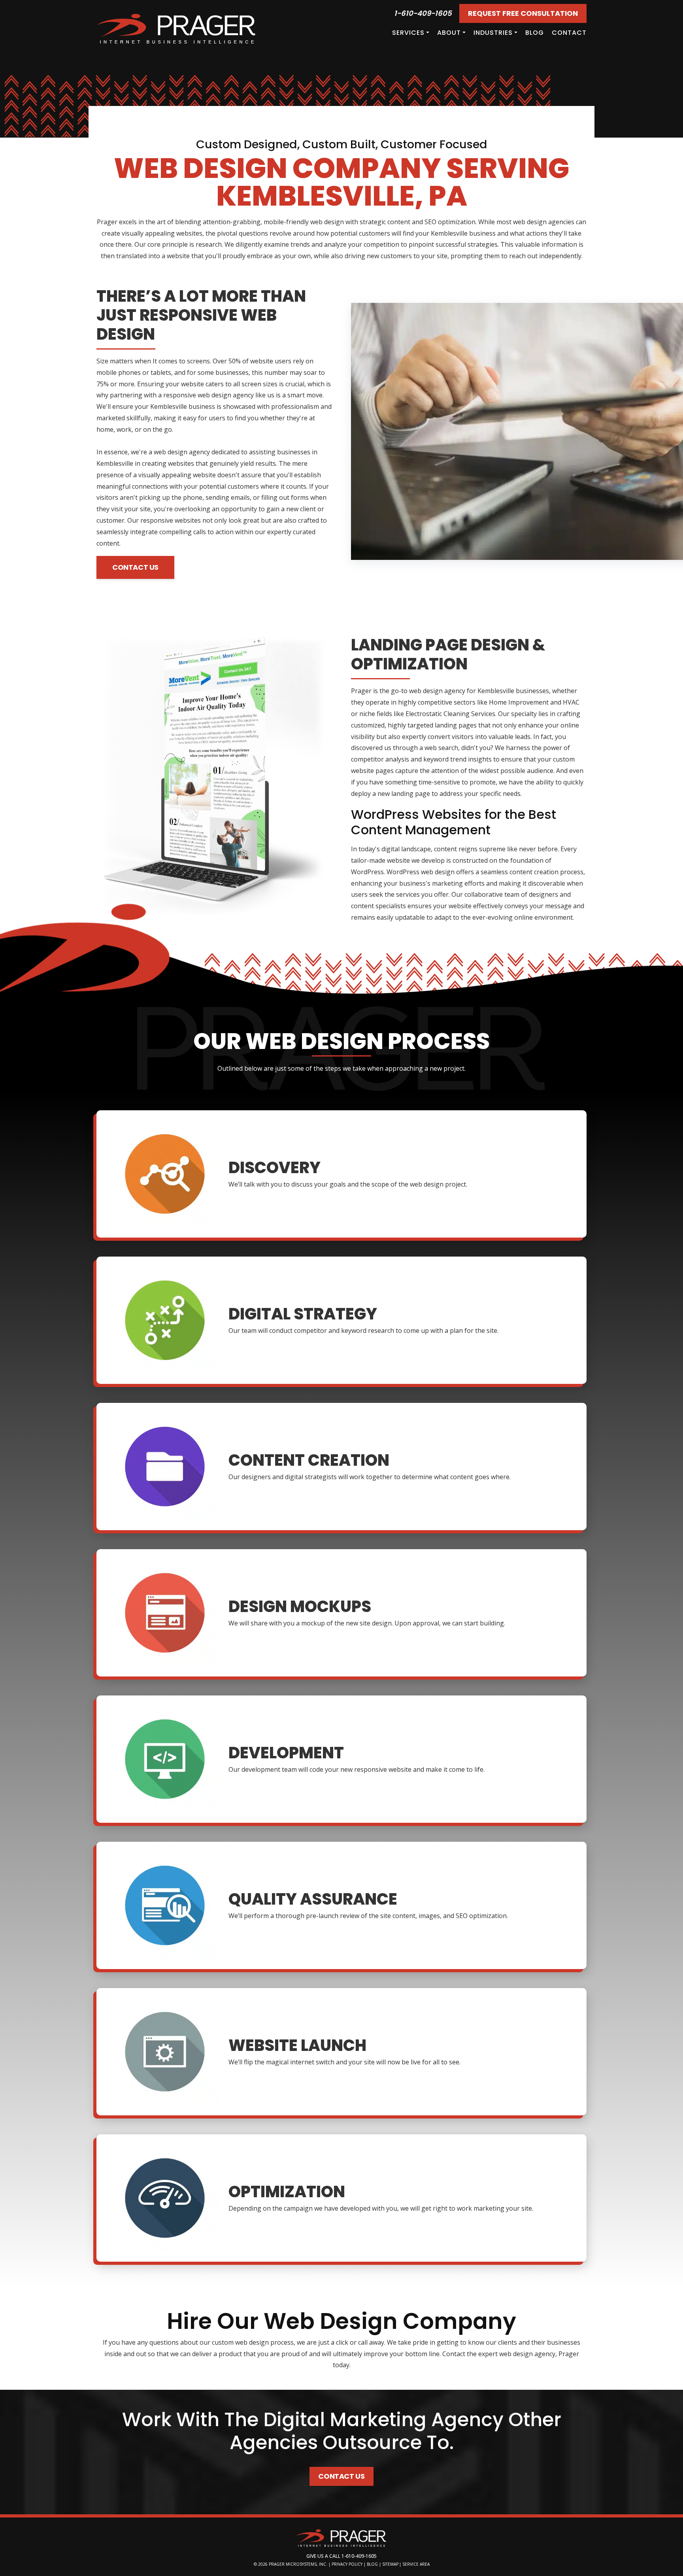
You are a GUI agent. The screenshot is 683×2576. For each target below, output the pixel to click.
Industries (493, 33)
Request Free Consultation (523, 13)
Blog (535, 33)
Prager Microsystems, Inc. (299, 2564)
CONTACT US (135, 567)
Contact (569, 33)
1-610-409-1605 (423, 13)
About (449, 33)
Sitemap (390, 2564)
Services (408, 33)
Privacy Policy (347, 2564)
